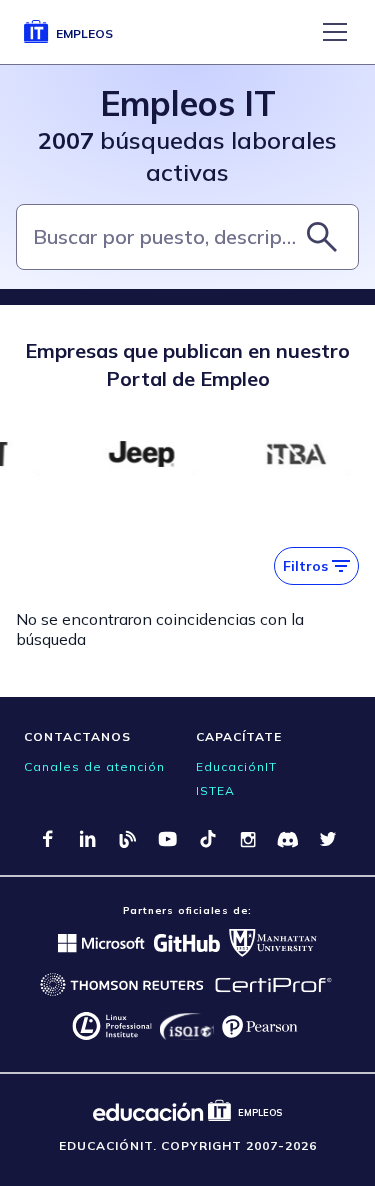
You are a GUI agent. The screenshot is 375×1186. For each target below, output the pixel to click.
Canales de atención (94, 766)
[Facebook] (48, 839)
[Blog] (128, 839)
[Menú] (335, 32)
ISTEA (215, 790)
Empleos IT (188, 103)
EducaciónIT (236, 766)
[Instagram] (248, 839)
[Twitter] (328, 839)
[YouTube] (168, 839)
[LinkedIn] (88, 839)
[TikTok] (208, 839)
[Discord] (288, 839)
